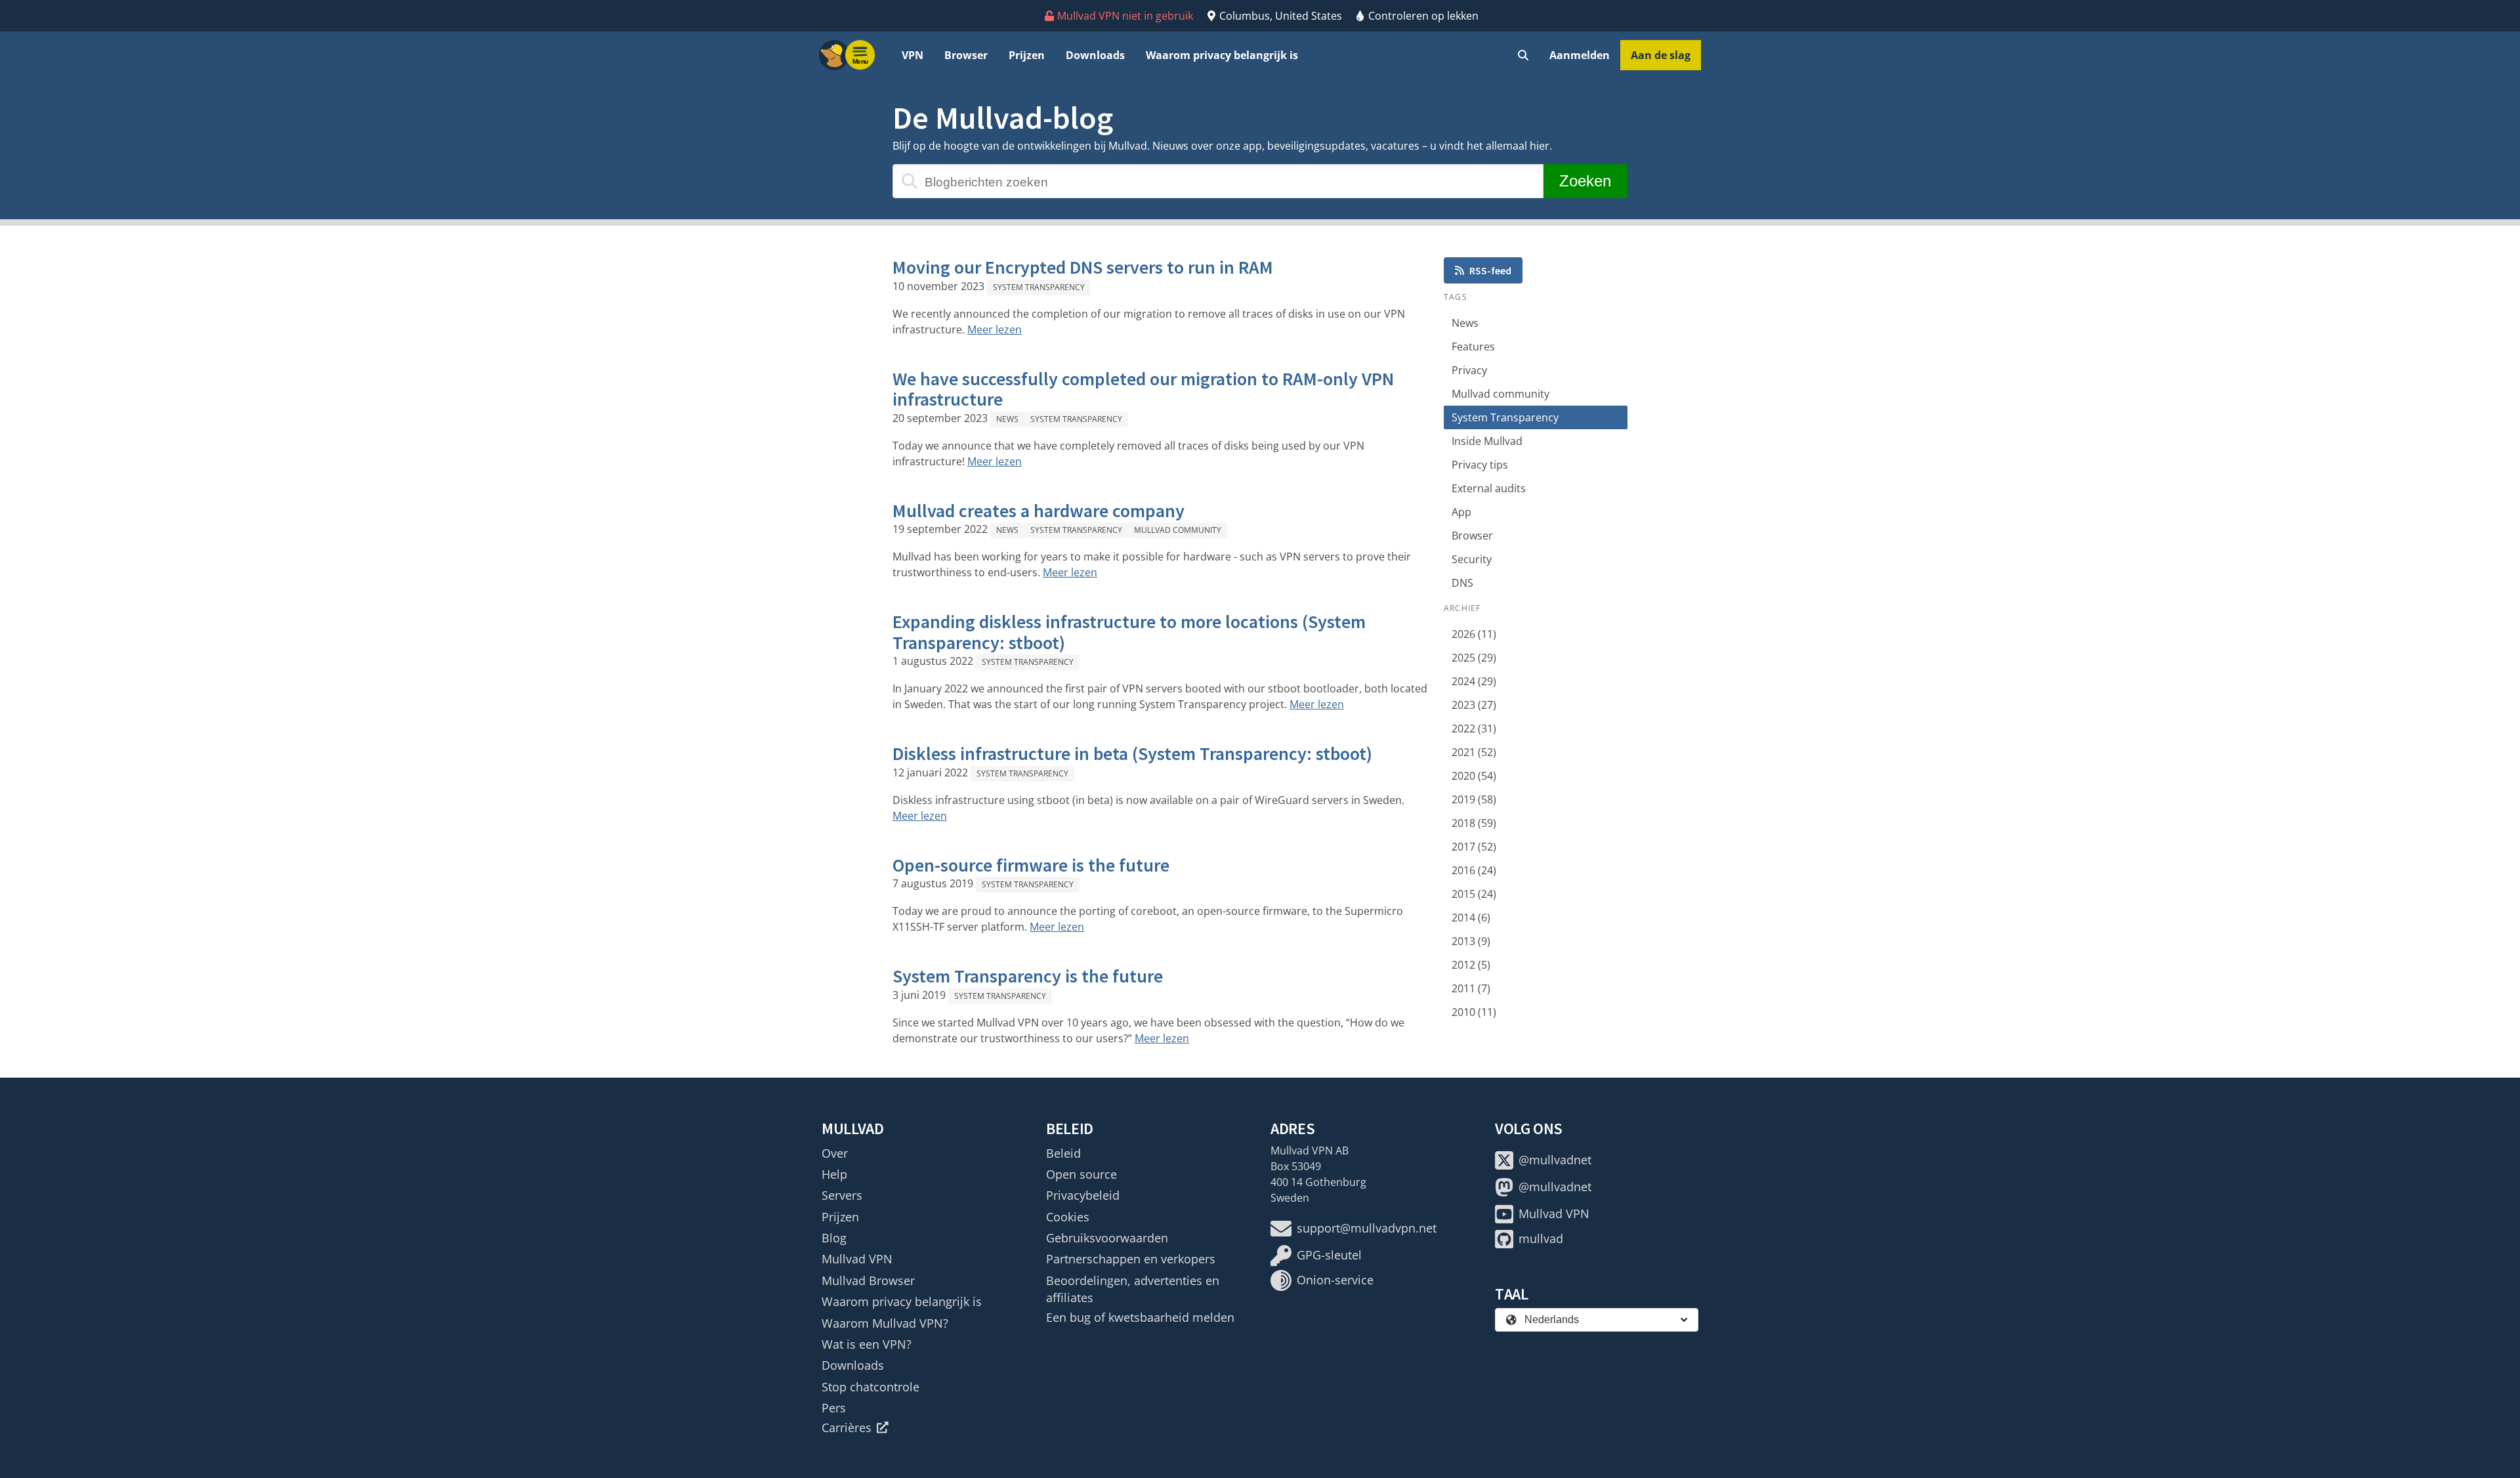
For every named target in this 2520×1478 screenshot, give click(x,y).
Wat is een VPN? (867, 1344)
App (1461, 512)
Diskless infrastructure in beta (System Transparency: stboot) (1132, 753)
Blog (834, 1238)
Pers (834, 1408)
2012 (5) (1471, 965)
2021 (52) (1474, 752)
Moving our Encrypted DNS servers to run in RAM (1083, 267)
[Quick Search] (1523, 55)
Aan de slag (1661, 55)
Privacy (1469, 370)
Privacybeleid (1083, 1195)
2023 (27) (1474, 705)
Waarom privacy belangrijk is (1222, 55)
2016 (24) (1474, 870)
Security (1472, 559)
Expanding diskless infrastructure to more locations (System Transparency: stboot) (1129, 632)
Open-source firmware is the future (1031, 865)
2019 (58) (1474, 799)
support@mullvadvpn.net (1367, 1228)
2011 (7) (1471, 988)
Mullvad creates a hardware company (1039, 511)
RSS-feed (1490, 270)
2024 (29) (1474, 681)
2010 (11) (1474, 1012)
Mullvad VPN (857, 1259)
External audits (1489, 488)
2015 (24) (1474, 894)
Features (1473, 347)
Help (834, 1174)
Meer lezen (995, 329)
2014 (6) (1471, 918)
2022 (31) (1474, 728)
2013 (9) (1471, 941)
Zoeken (1585, 181)
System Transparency (1039, 287)
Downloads (1095, 55)
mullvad (1541, 1238)
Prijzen (1027, 55)
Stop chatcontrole (871, 1387)
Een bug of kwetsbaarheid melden (1140, 1317)
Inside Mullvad (1487, 441)
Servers (842, 1195)
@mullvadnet (1555, 1160)
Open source (1081, 1174)
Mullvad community (1178, 530)
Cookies (1068, 1217)
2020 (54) (1474, 776)
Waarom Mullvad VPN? (885, 1323)
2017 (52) (1474, 847)
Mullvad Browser (868, 1280)
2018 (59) (1474, 823)
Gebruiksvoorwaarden (1107, 1238)
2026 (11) (1474, 634)
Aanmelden (1580, 55)
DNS (1462, 583)
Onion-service (1335, 1280)
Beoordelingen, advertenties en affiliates (1133, 1289)
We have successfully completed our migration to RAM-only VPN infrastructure (1143, 389)
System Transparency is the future (1028, 976)
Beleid (1063, 1153)
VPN (913, 55)
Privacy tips (1480, 465)
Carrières (847, 1427)
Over (835, 1153)
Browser (966, 55)
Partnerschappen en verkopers (1131, 1259)
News (1007, 419)
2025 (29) (1474, 658)
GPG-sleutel (1329, 1255)
